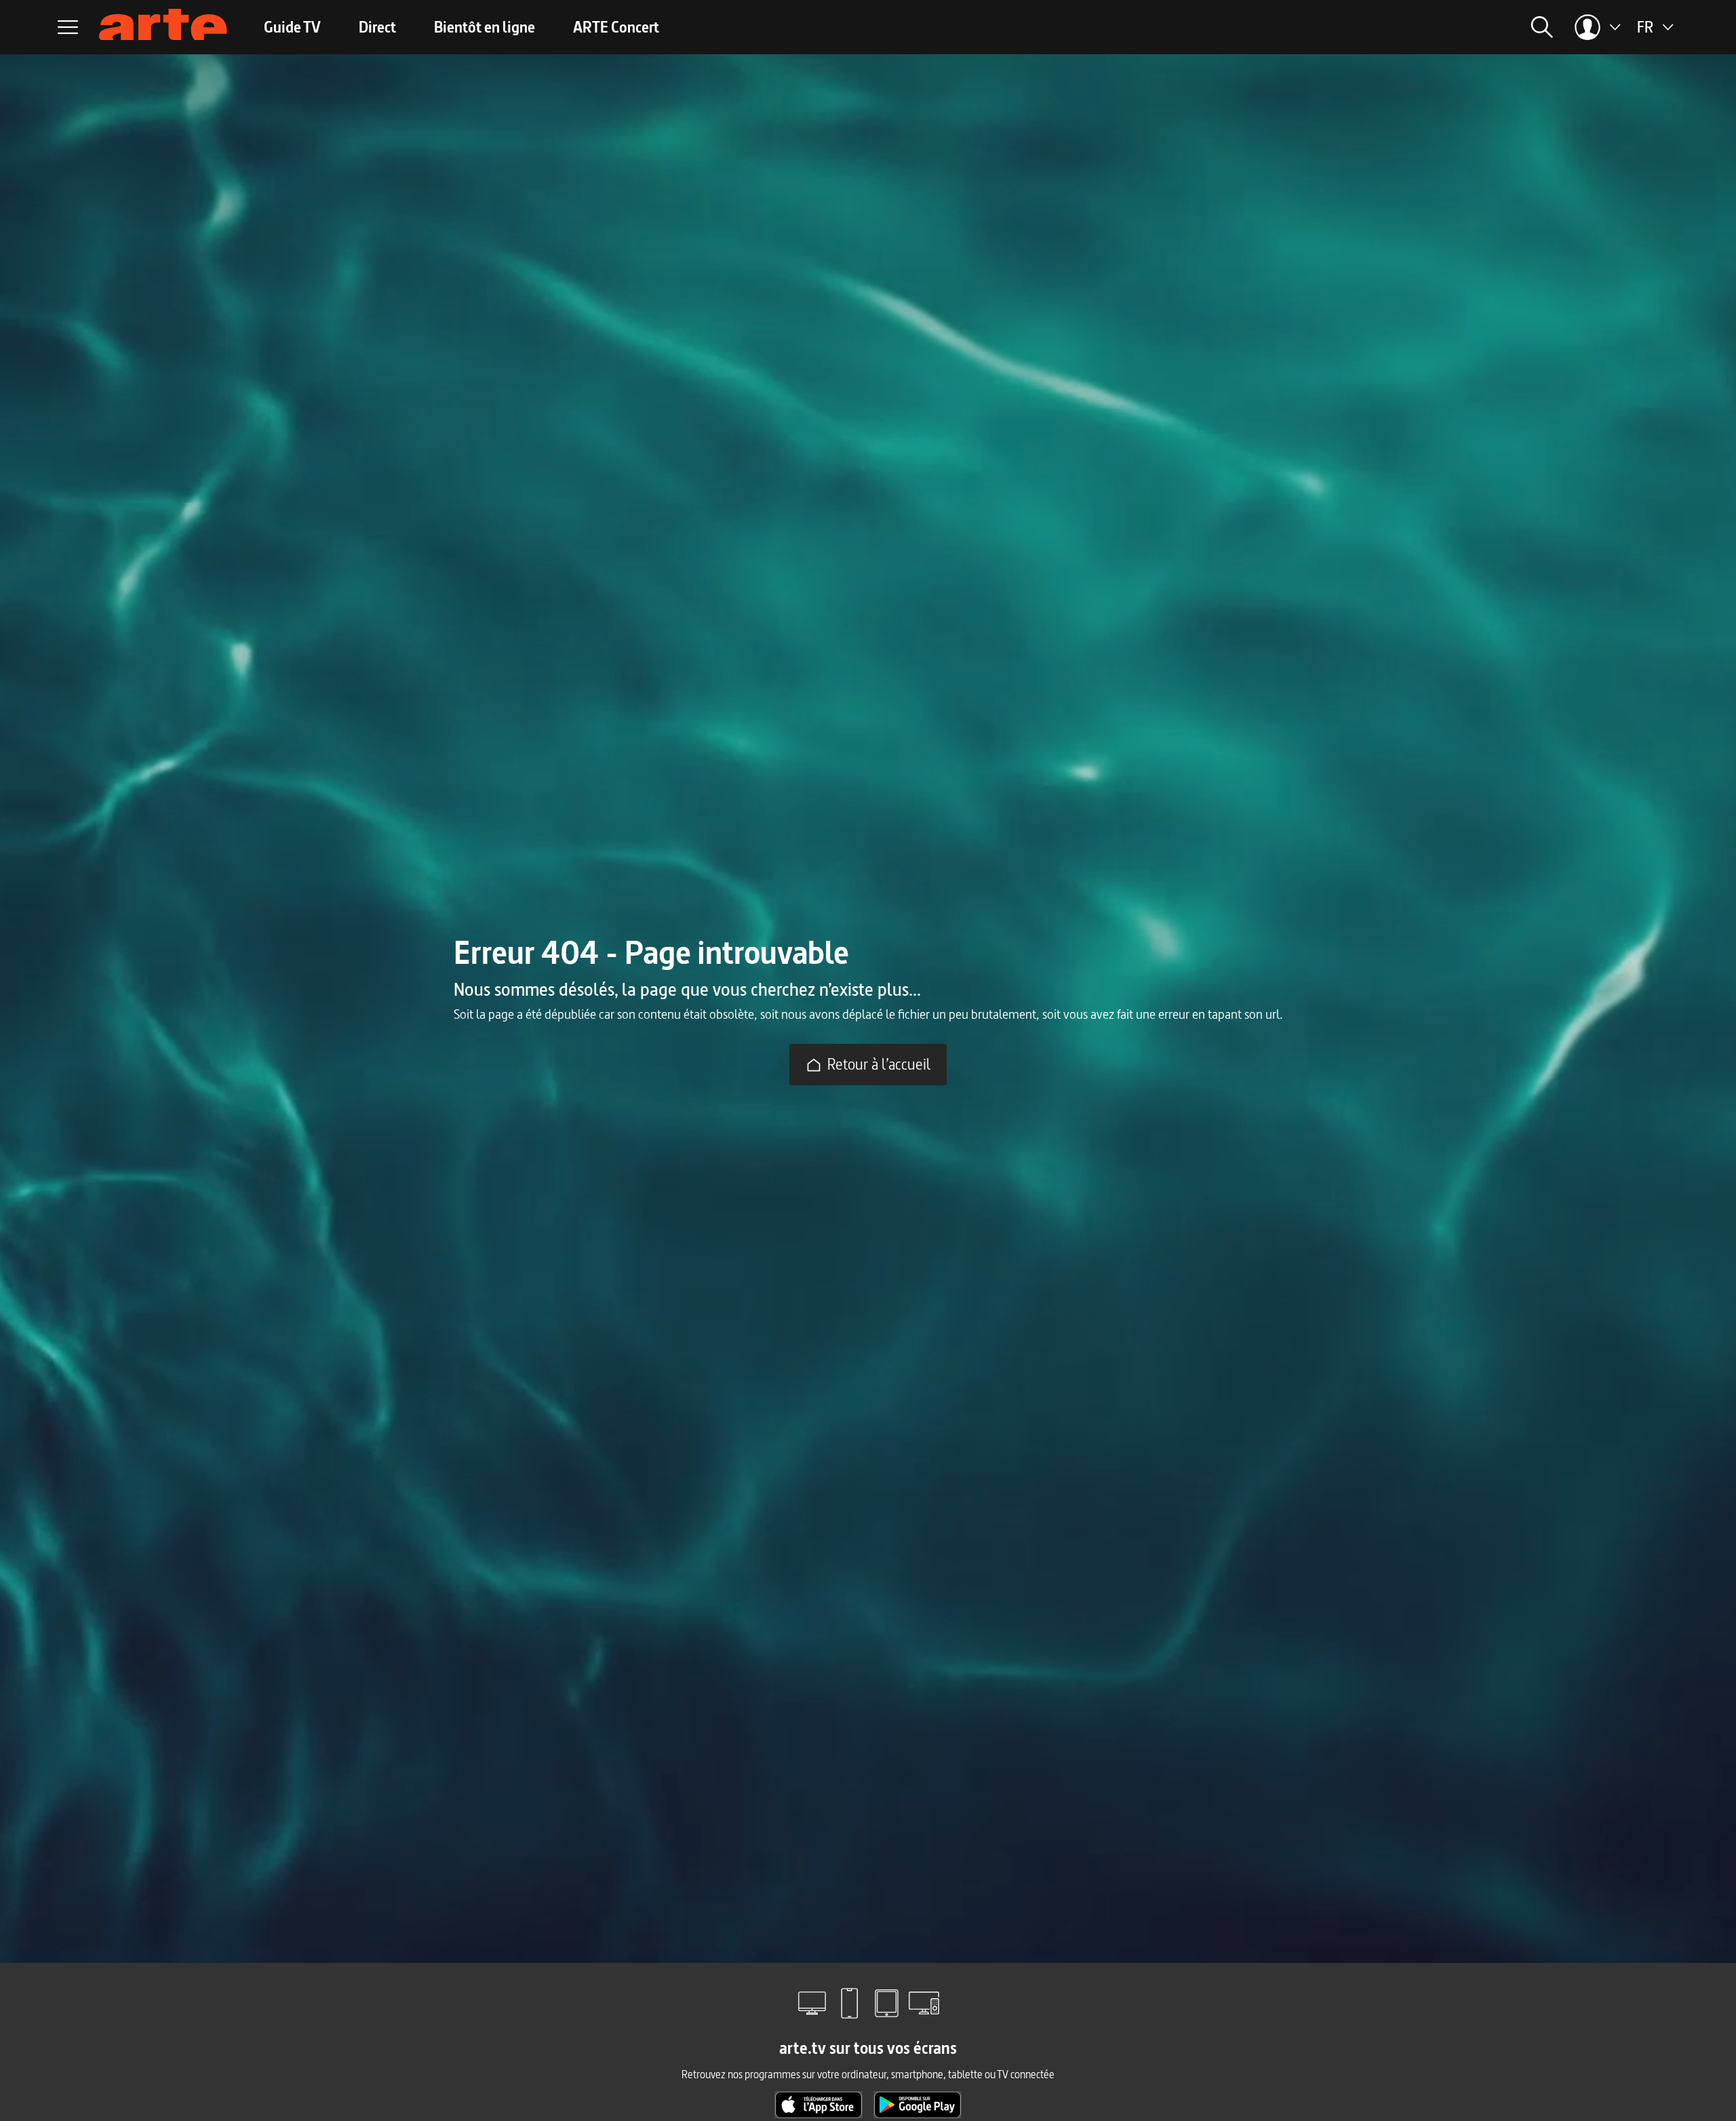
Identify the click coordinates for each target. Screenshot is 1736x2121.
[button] (1354, 27)
